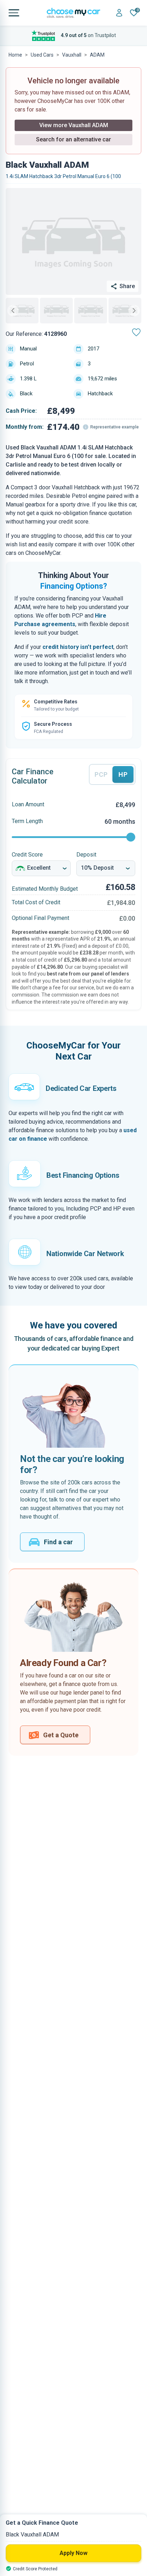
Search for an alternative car (73, 139)
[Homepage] (73, 13)
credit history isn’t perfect (78, 647)
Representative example (115, 427)
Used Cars (42, 55)
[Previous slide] (13, 311)
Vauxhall (72, 55)
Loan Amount (28, 804)
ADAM (97, 55)
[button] (22, 311)
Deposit (86, 855)
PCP (101, 774)
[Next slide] (134, 311)
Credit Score (27, 855)
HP (123, 774)
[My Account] (119, 13)
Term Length (27, 821)
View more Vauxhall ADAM (74, 125)
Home (15, 55)
